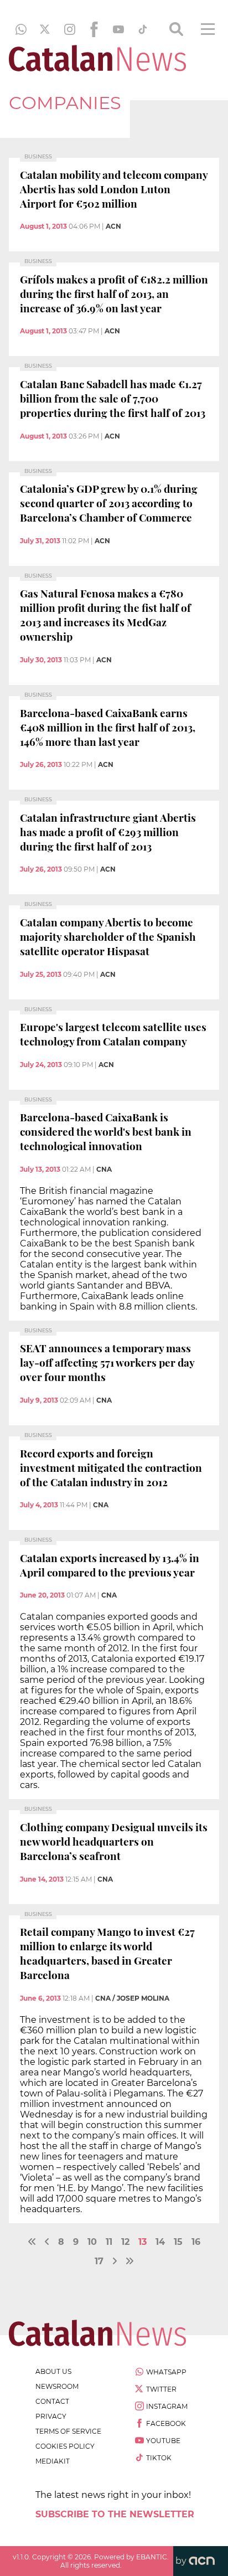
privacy (51, 2416)
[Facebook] (94, 29)
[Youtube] (118, 29)
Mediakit (53, 2461)
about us (53, 2371)
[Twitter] (45, 29)
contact (52, 2401)
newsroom (57, 2386)
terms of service (68, 2431)
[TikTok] (143, 29)
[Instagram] (70, 29)
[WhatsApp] (21, 29)
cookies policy (65, 2446)
